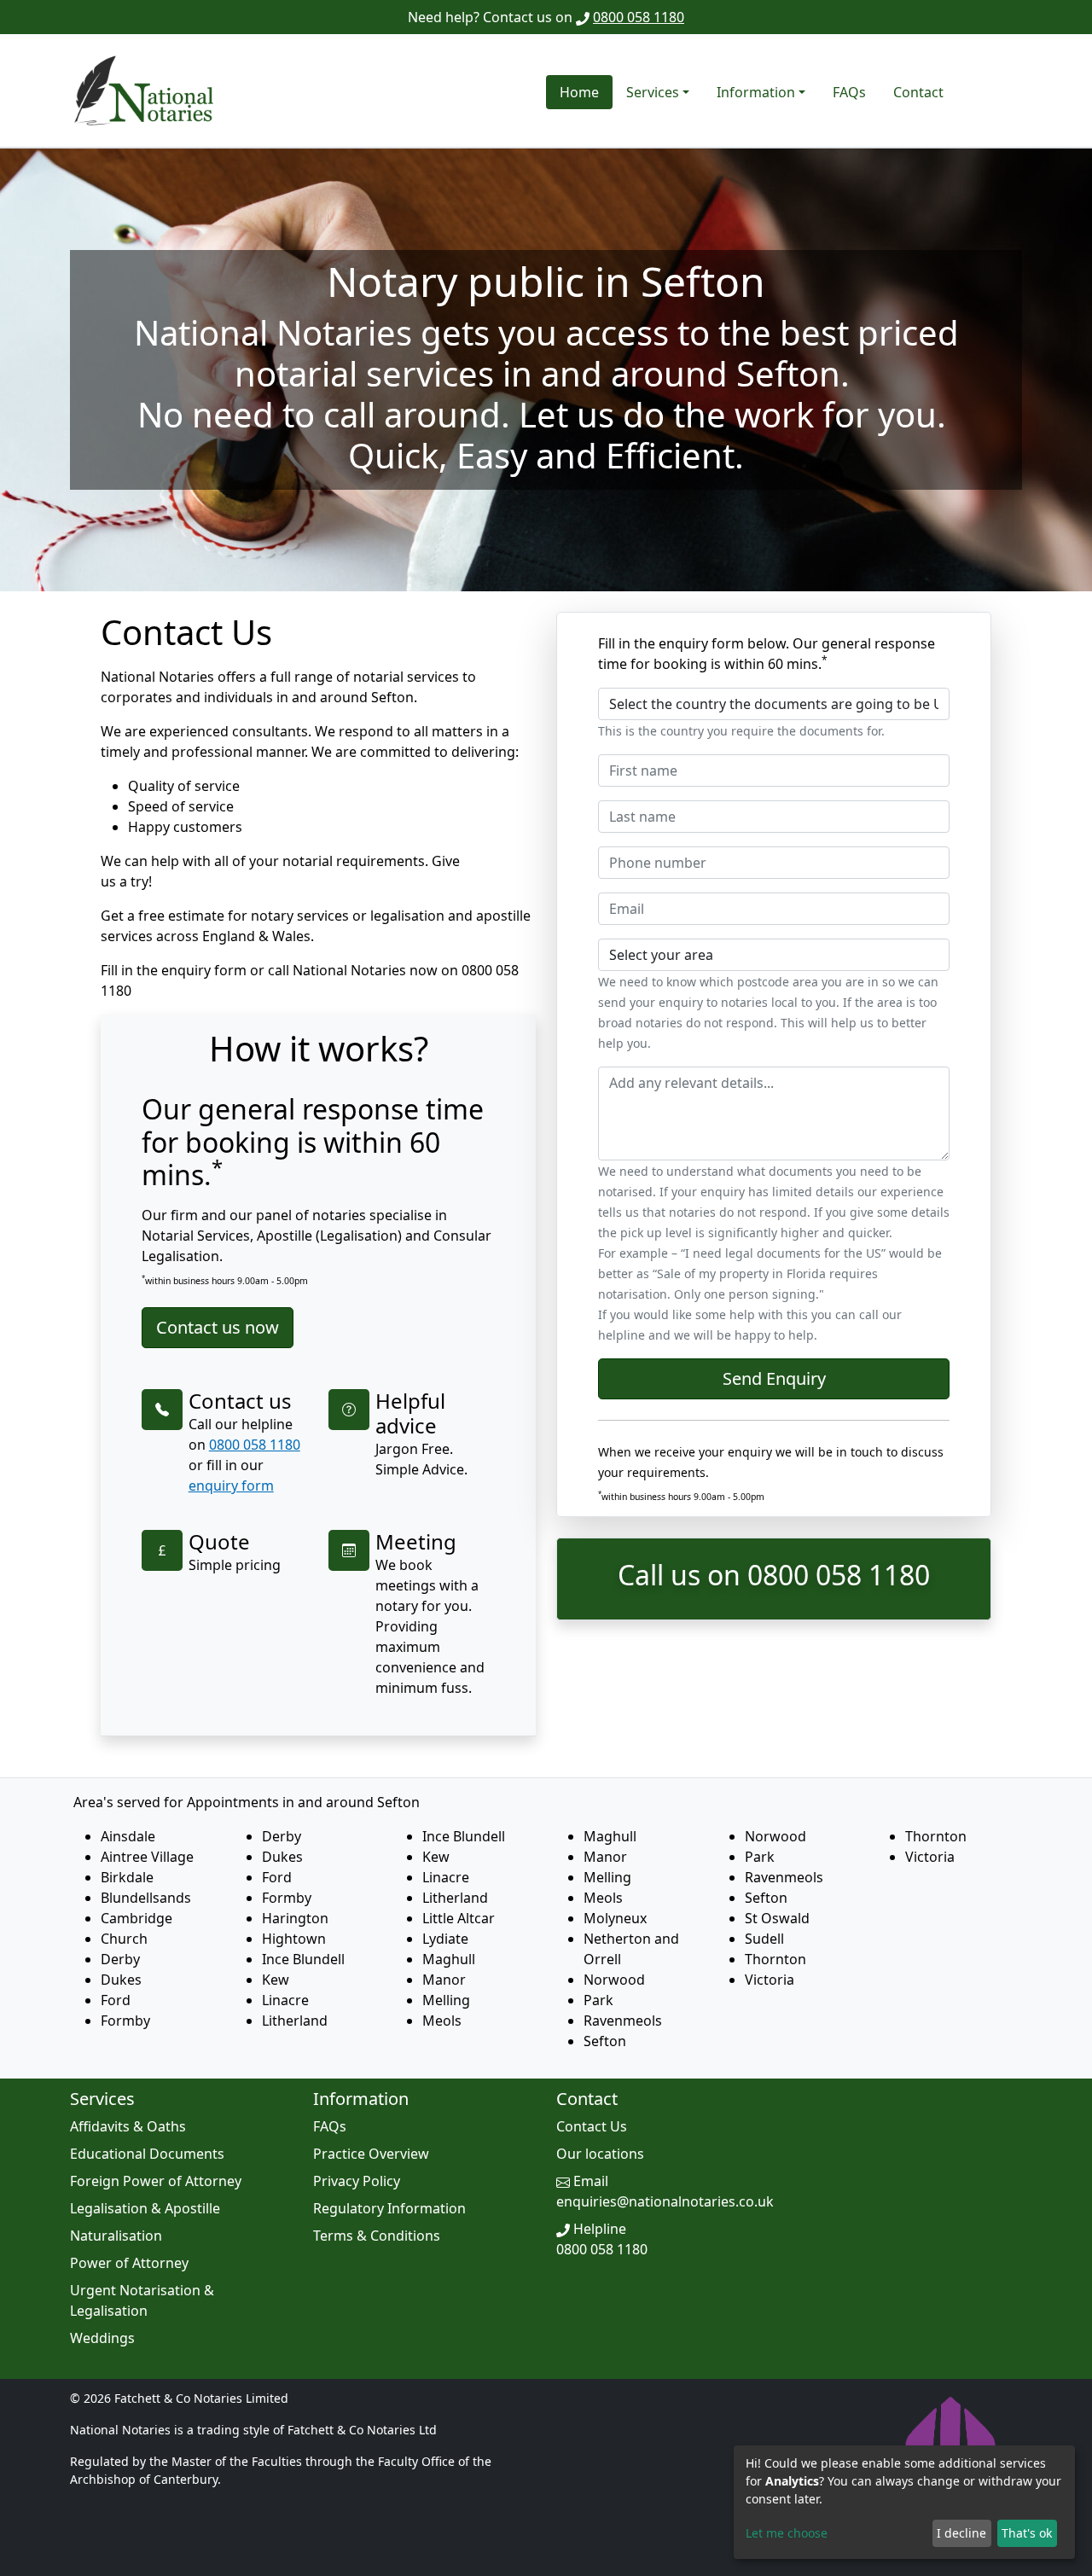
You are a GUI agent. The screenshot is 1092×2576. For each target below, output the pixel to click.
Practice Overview (371, 2154)
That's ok (1027, 2533)
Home (579, 92)
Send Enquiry (774, 1378)
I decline (961, 2533)
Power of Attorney (129, 2263)
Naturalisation (116, 2236)
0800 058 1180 (639, 17)
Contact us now (218, 1327)
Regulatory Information (389, 2208)
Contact (918, 92)
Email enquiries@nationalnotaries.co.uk (665, 2191)
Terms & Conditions (377, 2236)
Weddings (102, 2338)
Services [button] (653, 92)
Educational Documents (147, 2154)
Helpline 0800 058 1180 (602, 2239)
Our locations (600, 2154)
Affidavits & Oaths (128, 2126)
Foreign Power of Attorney (156, 2181)
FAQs (849, 92)
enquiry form (231, 1486)
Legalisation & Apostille (145, 2208)
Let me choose (787, 2533)
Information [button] (756, 92)
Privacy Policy (357, 2181)
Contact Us (592, 2126)
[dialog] (904, 2502)
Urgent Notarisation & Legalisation (142, 2300)
